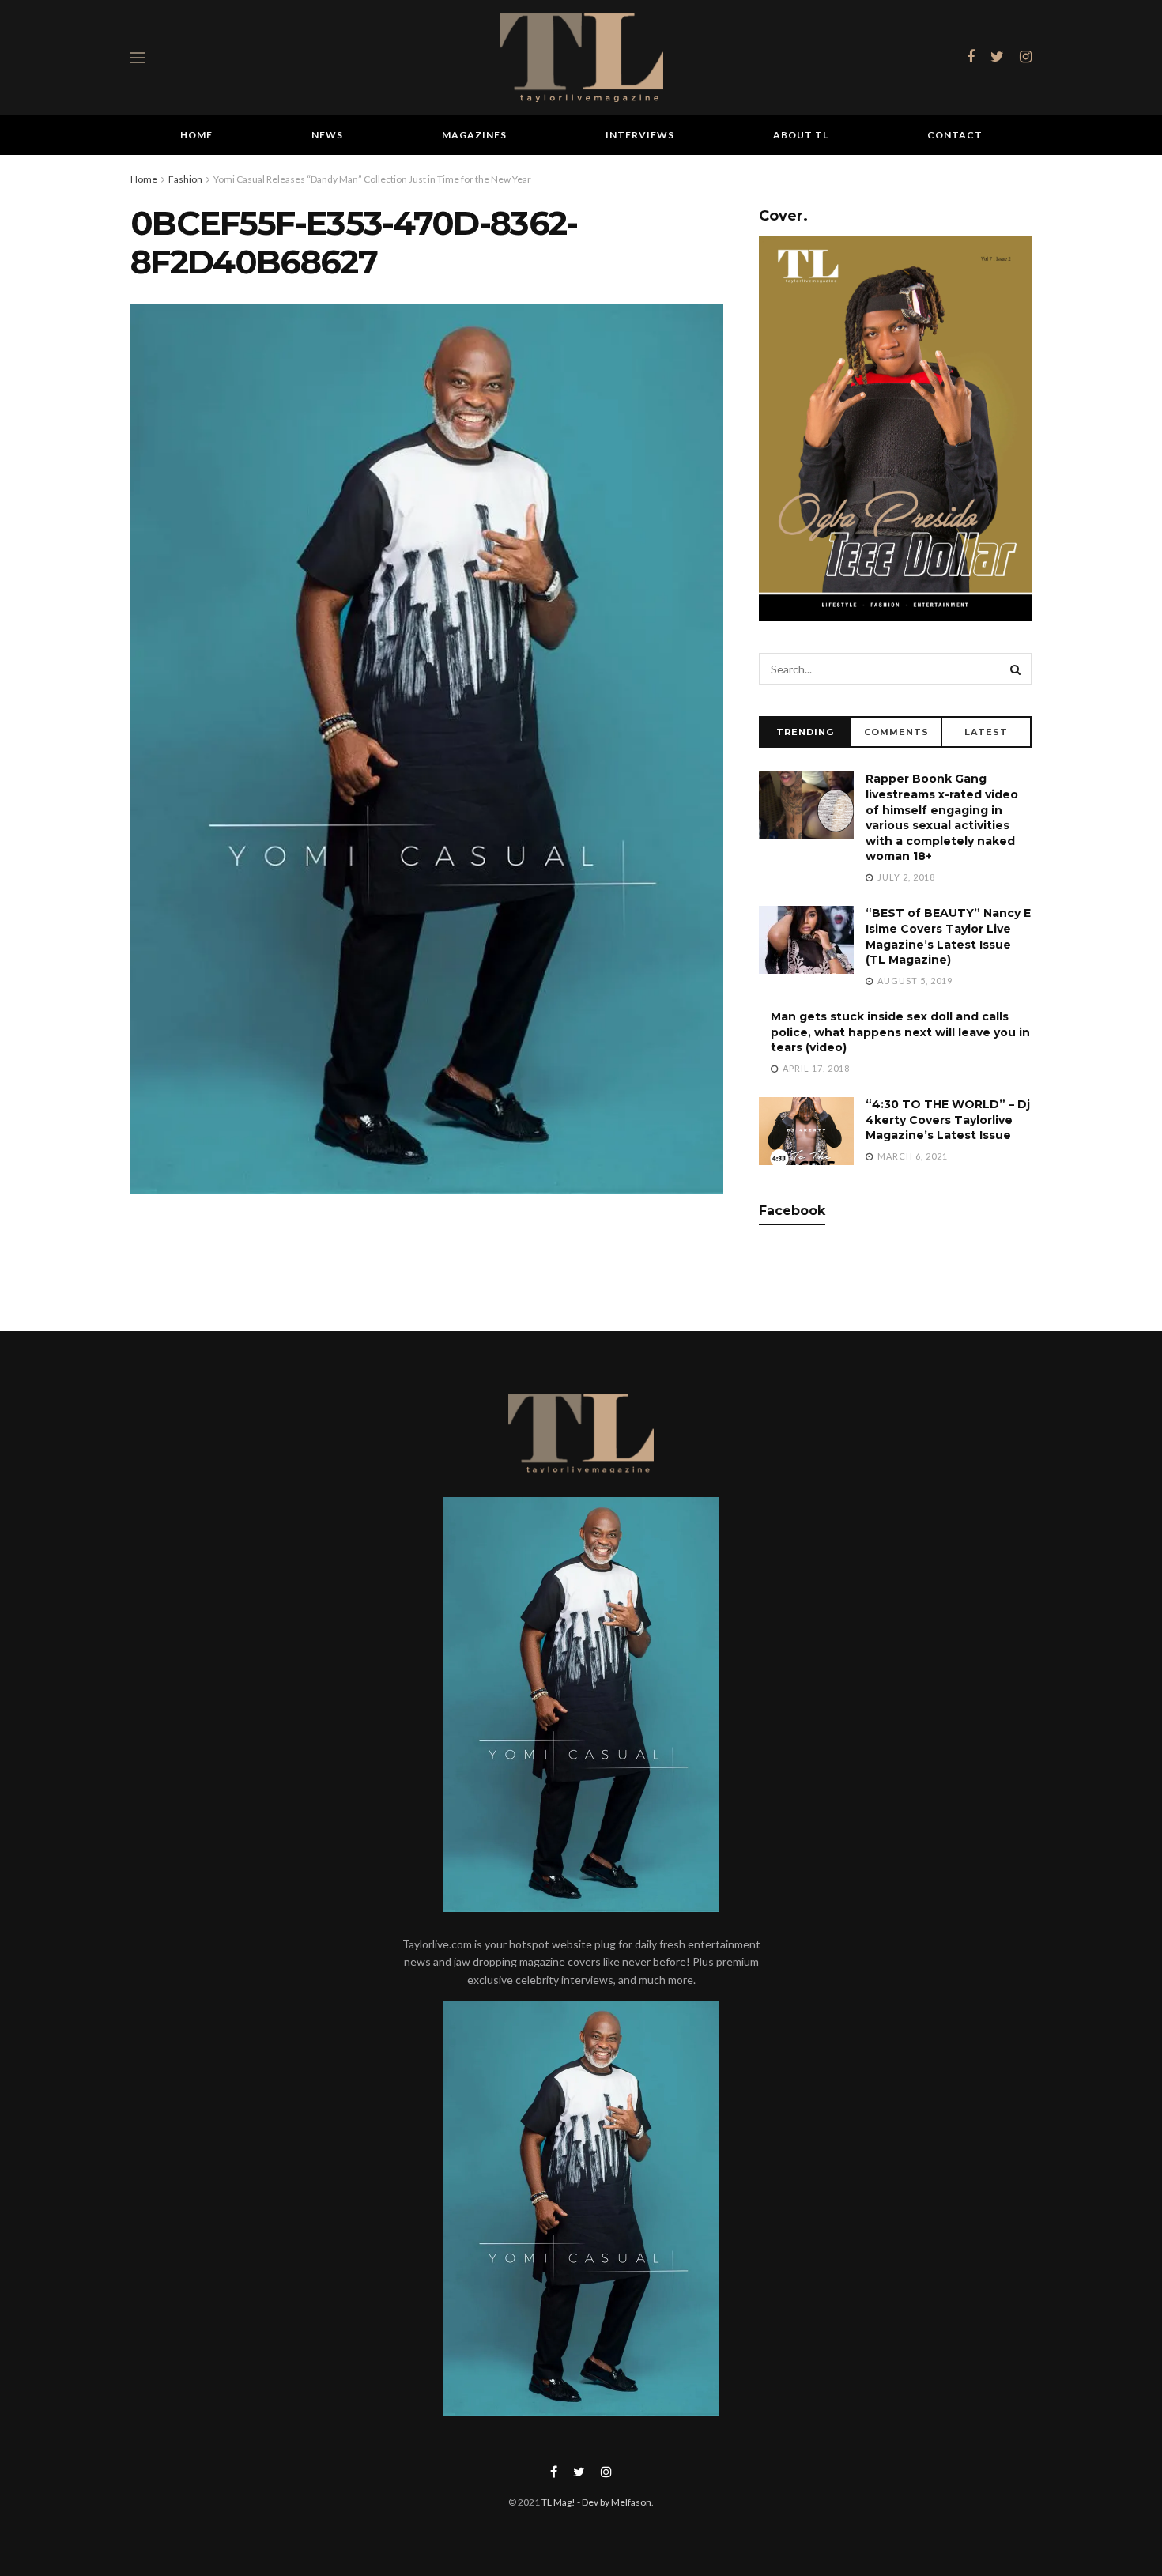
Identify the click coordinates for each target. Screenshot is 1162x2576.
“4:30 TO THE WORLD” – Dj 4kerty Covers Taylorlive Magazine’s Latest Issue (948, 1120)
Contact (955, 135)
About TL (801, 135)
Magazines (474, 135)
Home (196, 135)
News (327, 135)
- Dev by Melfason (613, 2502)
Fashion (185, 179)
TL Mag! (558, 2502)
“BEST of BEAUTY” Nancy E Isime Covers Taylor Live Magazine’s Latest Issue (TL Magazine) (948, 936)
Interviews (640, 135)
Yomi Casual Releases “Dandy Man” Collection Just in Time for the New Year (372, 179)
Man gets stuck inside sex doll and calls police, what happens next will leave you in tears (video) (900, 1032)
